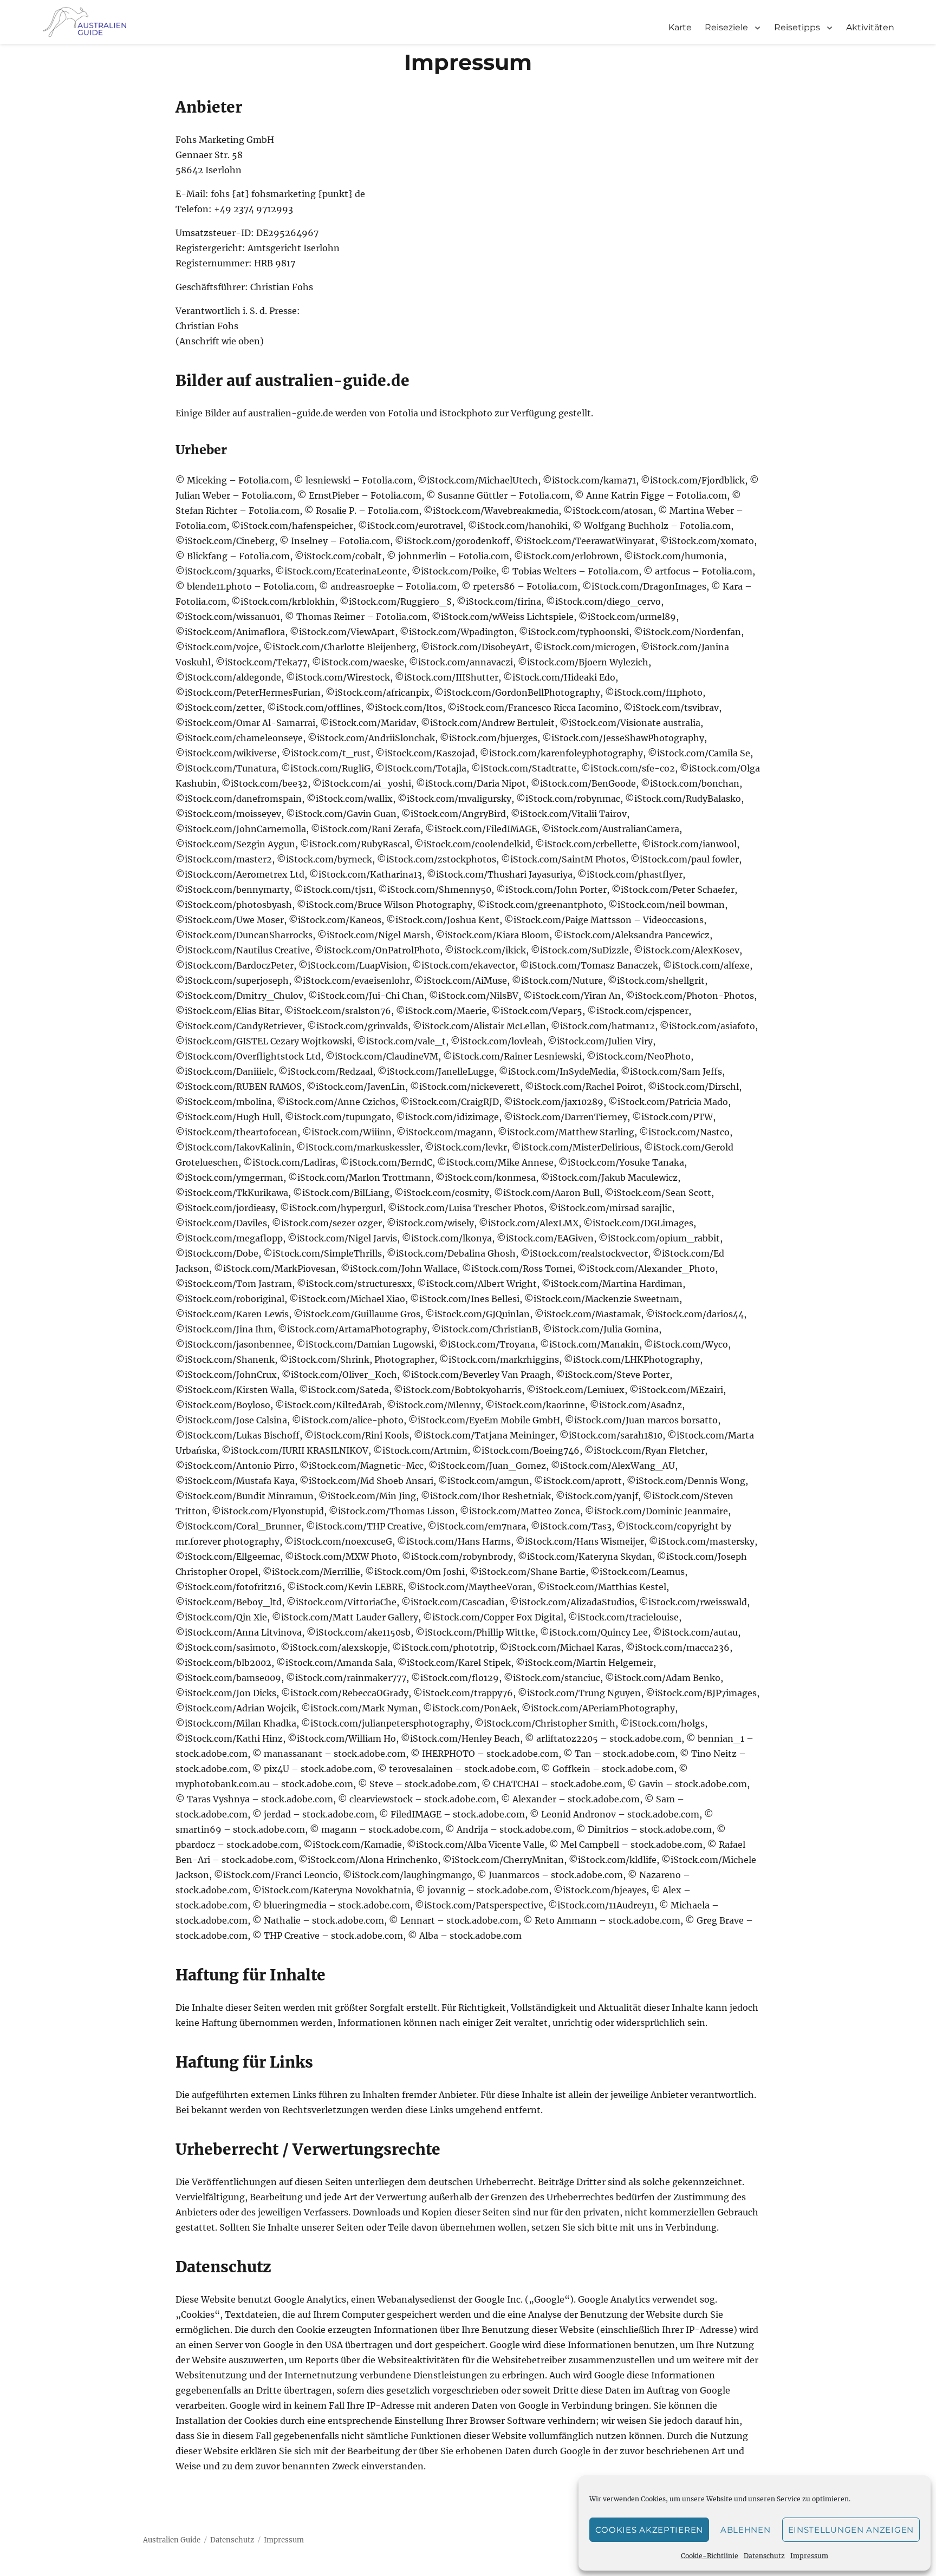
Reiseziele (726, 27)
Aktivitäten (870, 27)
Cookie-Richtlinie (710, 2556)
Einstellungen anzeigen (851, 2530)
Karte (680, 27)
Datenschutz (764, 2556)
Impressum (809, 2556)
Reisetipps (797, 27)
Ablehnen (746, 2530)
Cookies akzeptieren (649, 2530)
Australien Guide (172, 2540)
